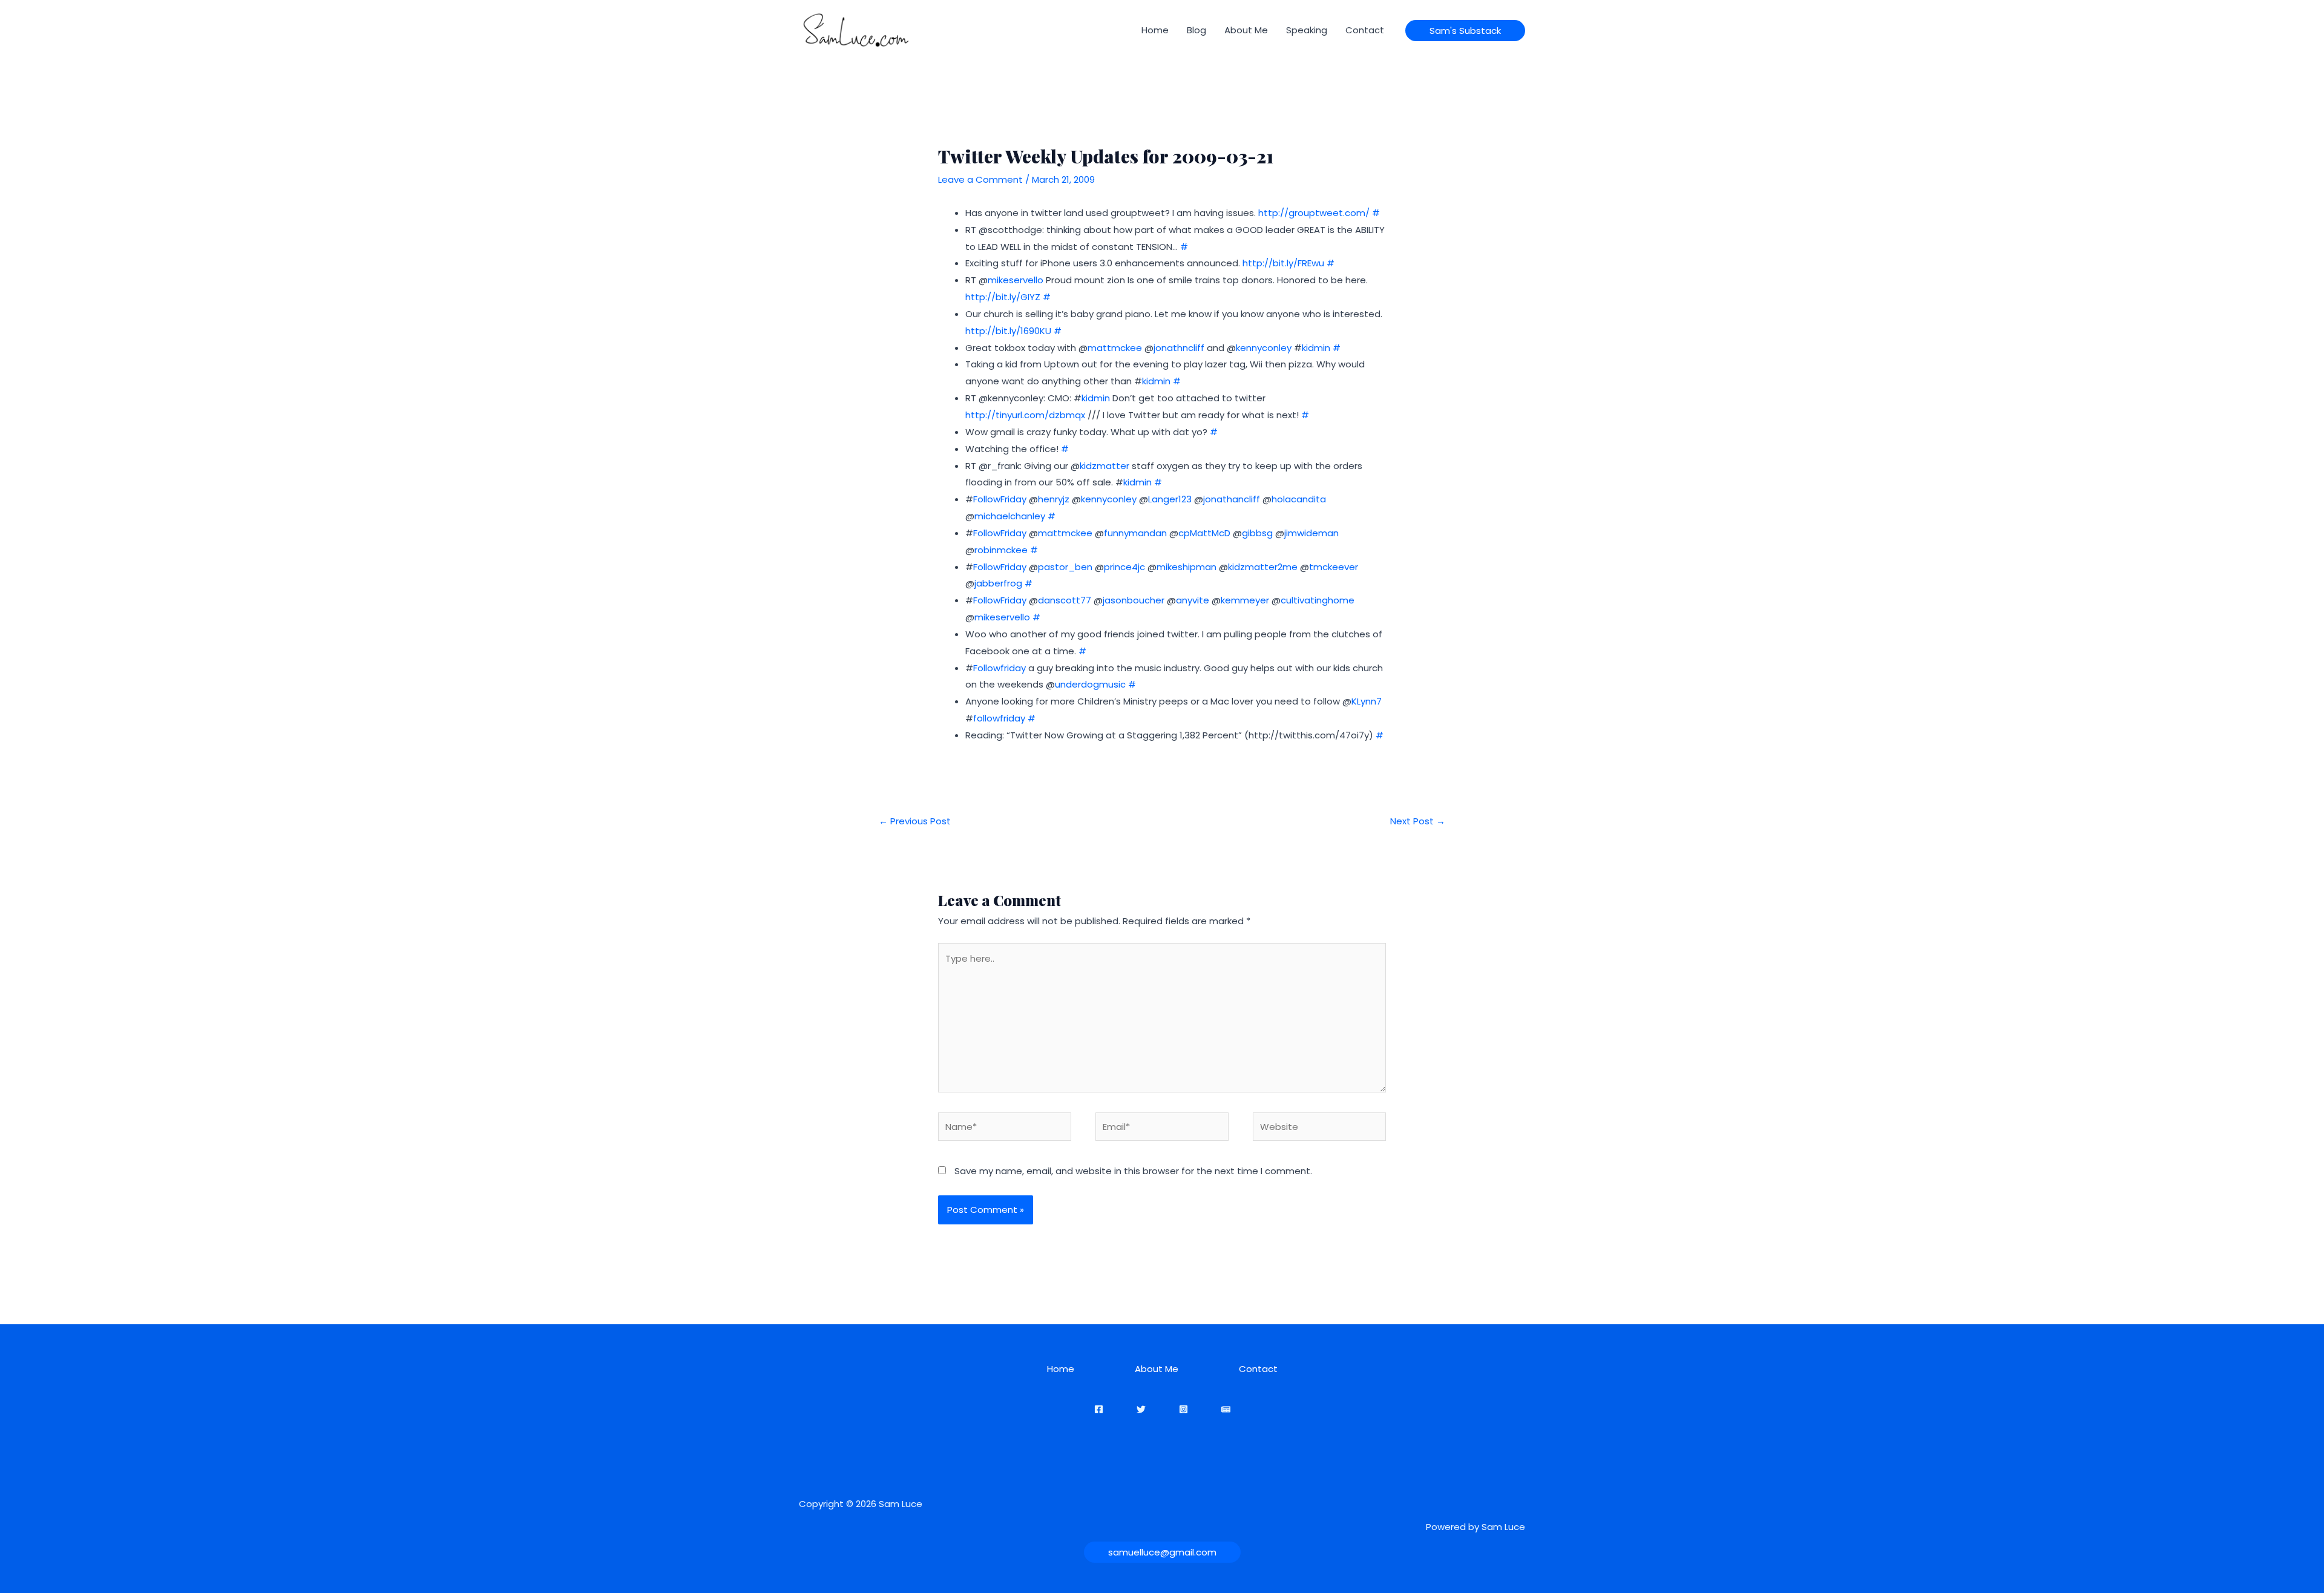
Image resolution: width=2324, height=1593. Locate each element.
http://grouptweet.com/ (1314, 213)
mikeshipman (1187, 567)
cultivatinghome (1318, 600)
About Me (1246, 30)
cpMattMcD (1204, 533)
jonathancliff (1232, 499)
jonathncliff (1179, 348)
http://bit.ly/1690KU (1008, 331)
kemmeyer (1245, 600)
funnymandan (1135, 533)
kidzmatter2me (1263, 567)
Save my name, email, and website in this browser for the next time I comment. (1133, 1171)
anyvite (1193, 600)
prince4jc (1124, 567)
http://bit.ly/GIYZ (1003, 297)
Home (1155, 30)
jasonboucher (1134, 600)
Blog (1196, 30)
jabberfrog (998, 583)
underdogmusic (1090, 684)
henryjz (1054, 499)
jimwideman (1311, 533)
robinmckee (1001, 550)
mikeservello (1016, 280)
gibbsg (1257, 533)
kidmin (1316, 348)
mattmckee (1115, 348)
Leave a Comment (980, 179)
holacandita (1299, 499)
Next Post (1418, 821)
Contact (1365, 30)
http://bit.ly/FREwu (1283, 263)
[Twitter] (1141, 1409)
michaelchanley (1010, 516)
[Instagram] (1183, 1409)
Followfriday (1000, 668)
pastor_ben (1065, 567)
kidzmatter (1105, 466)
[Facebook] (1099, 1409)
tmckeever (1334, 567)
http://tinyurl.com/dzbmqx (1025, 415)
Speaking (1307, 30)
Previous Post (915, 821)
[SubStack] (1226, 1409)
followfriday (999, 718)
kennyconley (1264, 348)
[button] (1465, 31)
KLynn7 (1367, 701)
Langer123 (1170, 499)
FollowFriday (1000, 499)
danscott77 (1065, 600)
